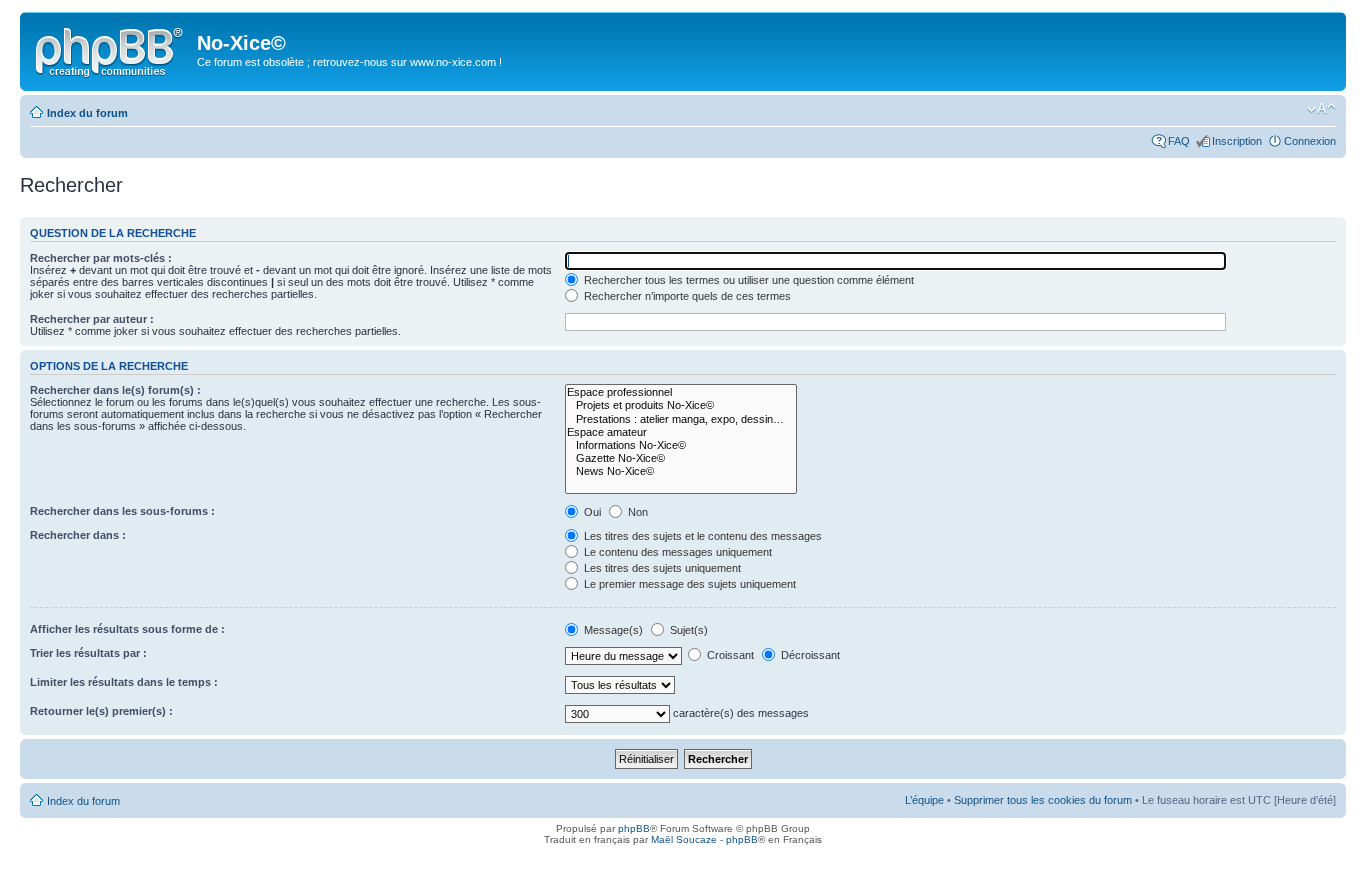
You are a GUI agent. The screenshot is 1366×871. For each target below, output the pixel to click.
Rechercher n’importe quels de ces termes (686, 296)
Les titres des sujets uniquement (661, 568)
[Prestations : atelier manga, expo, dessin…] (681, 419)
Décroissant (809, 655)
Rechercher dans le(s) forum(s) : (115, 390)
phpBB (634, 828)
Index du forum (87, 113)
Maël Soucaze (684, 839)
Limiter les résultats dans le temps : (124, 682)
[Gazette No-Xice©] (681, 458)
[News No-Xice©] (681, 471)
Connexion (1310, 141)
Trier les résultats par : (88, 653)
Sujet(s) (687, 630)
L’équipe (924, 800)
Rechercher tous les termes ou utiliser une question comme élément (747, 280)
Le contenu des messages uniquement (676, 552)
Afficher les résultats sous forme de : (127, 629)
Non (636, 512)
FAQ (1179, 141)
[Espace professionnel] (681, 392)
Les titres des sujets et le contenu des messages (701, 536)
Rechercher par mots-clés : (101, 258)
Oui (591, 512)
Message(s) (613, 630)
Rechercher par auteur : (92, 319)
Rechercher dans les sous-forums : (122, 511)
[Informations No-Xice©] (681, 445)
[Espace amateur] (681, 432)
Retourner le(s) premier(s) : (101, 711)
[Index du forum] (111, 49)
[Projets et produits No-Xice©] (681, 405)
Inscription (1237, 141)
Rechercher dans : (78, 535)
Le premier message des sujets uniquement (688, 584)
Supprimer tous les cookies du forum (1043, 800)
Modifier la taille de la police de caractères (1321, 109)
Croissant (729, 655)
